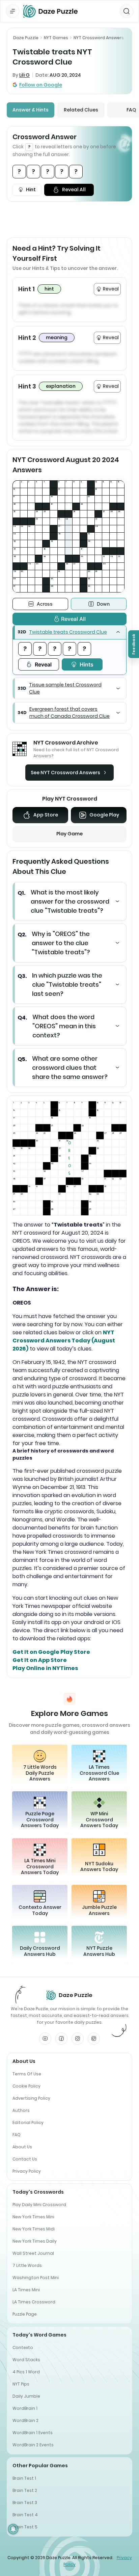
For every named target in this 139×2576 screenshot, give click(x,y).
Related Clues (81, 110)
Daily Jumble (26, 2396)
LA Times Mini (26, 2290)
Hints (87, 664)
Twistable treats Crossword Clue (68, 632)
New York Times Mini (33, 2217)
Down (103, 604)
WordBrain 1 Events (33, 2433)
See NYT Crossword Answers (65, 773)
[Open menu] (12, 11)
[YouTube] (45, 2039)
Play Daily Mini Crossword (39, 2205)
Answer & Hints (31, 110)
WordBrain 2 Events (33, 2445)
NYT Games (56, 38)
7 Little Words (27, 2265)
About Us (22, 2147)
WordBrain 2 (25, 2420)
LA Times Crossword (34, 2302)
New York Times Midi (34, 2229)
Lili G (24, 75)
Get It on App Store (40, 1660)
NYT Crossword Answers (99, 38)
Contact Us (25, 2159)
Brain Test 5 (25, 2527)
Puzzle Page (25, 2314)
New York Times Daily (35, 2241)
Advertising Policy (31, 2098)
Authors (21, 2110)
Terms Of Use (27, 2074)
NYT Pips (21, 2384)
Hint (31, 190)
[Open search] (127, 11)
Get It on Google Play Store (51, 1652)
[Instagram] (78, 2039)
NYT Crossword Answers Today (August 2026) (64, 1341)
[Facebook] (61, 2039)
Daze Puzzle (26, 38)
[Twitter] (94, 2039)
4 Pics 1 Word (26, 2372)
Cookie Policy (26, 2086)
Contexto (23, 2347)
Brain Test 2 (25, 2490)
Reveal (43, 664)
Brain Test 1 (24, 2478)
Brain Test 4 (25, 2515)
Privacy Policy (27, 2171)
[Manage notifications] (13, 2529)
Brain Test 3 (25, 2503)
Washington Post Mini (36, 2278)
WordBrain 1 (25, 2408)
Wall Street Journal (33, 2253)
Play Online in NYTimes (45, 1668)
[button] (69, 632)
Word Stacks (26, 2360)
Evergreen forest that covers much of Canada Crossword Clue (69, 713)
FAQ (17, 2135)
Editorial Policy (28, 2123)
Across (45, 604)
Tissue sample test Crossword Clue (65, 688)
